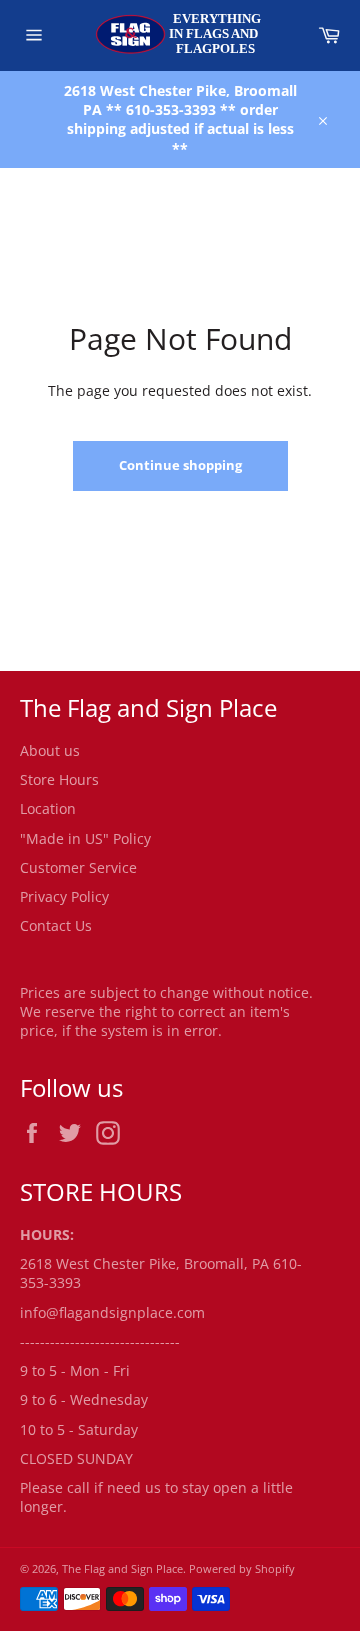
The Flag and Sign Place (122, 1568)
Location (48, 808)
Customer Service (78, 867)
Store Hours (59, 779)
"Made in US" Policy (85, 838)
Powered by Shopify (242, 1568)
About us (50, 750)
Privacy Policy (64, 896)
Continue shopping (180, 465)
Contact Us (56, 925)
